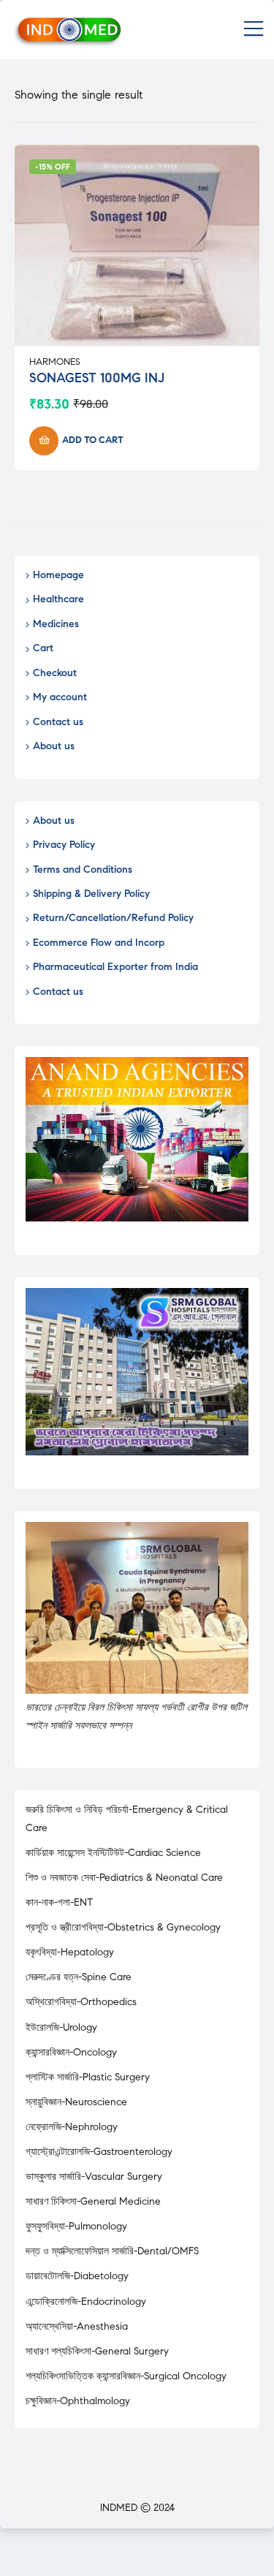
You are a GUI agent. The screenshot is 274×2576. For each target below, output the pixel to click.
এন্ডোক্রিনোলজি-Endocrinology (86, 2302)
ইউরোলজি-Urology (61, 2027)
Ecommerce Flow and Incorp (99, 943)
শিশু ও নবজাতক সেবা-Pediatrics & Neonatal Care (124, 1878)
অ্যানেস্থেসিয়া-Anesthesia (77, 2326)
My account (60, 697)
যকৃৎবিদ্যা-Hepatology (70, 1952)
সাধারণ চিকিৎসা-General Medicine (93, 2201)
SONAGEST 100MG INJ (97, 378)
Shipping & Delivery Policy (91, 894)
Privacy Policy (64, 845)
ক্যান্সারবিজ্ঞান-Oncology (71, 2052)
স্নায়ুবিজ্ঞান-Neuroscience (76, 2102)
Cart (43, 648)
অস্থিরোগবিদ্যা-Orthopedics (81, 2002)
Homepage (58, 575)
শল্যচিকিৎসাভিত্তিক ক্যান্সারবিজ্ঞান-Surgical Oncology (126, 2376)
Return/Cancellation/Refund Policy (113, 918)
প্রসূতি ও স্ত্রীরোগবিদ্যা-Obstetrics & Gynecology (123, 1927)
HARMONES (55, 362)
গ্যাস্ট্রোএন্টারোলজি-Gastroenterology (99, 2152)
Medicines (56, 624)
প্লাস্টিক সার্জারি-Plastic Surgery (88, 2077)
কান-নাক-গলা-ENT (59, 1902)
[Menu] (254, 30)
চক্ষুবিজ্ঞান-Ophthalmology (78, 2401)
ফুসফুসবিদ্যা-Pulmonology (76, 2226)
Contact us (58, 722)
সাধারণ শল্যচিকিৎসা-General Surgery (97, 2351)
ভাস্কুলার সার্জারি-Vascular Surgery (94, 2177)
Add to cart (93, 440)
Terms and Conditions (83, 870)
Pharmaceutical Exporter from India (115, 967)
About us (54, 746)
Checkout (55, 673)
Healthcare (58, 599)
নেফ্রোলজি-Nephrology (72, 2127)
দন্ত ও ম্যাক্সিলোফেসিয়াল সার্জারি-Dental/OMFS (112, 2251)
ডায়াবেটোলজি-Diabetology (77, 2276)
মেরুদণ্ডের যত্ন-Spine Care (79, 1977)
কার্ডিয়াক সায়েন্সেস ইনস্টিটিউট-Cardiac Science (113, 1853)
